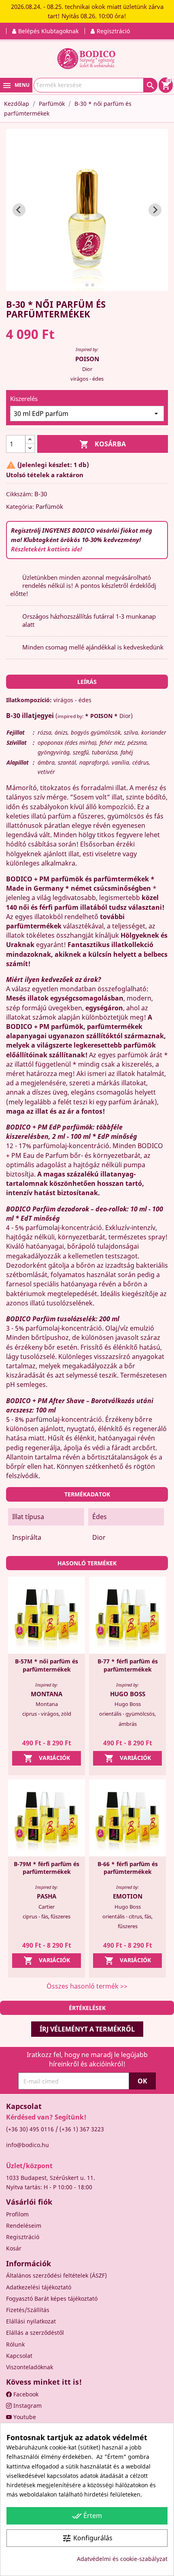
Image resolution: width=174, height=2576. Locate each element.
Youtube (24, 2417)
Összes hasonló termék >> (87, 1986)
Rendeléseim (24, 2226)
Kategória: (20, 507)
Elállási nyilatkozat (31, 2321)
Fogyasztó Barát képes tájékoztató (52, 2298)
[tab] (81, 285)
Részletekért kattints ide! (46, 549)
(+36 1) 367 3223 (82, 2129)
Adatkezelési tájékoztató (39, 2287)
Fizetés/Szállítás (28, 2310)
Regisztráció (23, 2237)
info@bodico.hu (28, 2145)
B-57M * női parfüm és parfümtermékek (47, 1665)
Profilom (17, 2214)
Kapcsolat (19, 2356)
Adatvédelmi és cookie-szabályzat (122, 2559)
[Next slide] (155, 210)
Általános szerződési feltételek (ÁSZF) (56, 2275)
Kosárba (103, 444)
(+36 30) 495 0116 (30, 2129)
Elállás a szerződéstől (35, 2333)
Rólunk (15, 2344)
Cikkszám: (19, 494)
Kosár (14, 2248)
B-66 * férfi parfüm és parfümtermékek (128, 1868)
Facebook (25, 2394)
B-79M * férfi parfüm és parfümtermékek (47, 1868)
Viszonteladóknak (30, 2367)
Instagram (27, 2406)
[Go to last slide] (19, 210)
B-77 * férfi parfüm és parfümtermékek (128, 1665)
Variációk (47, 1758)
